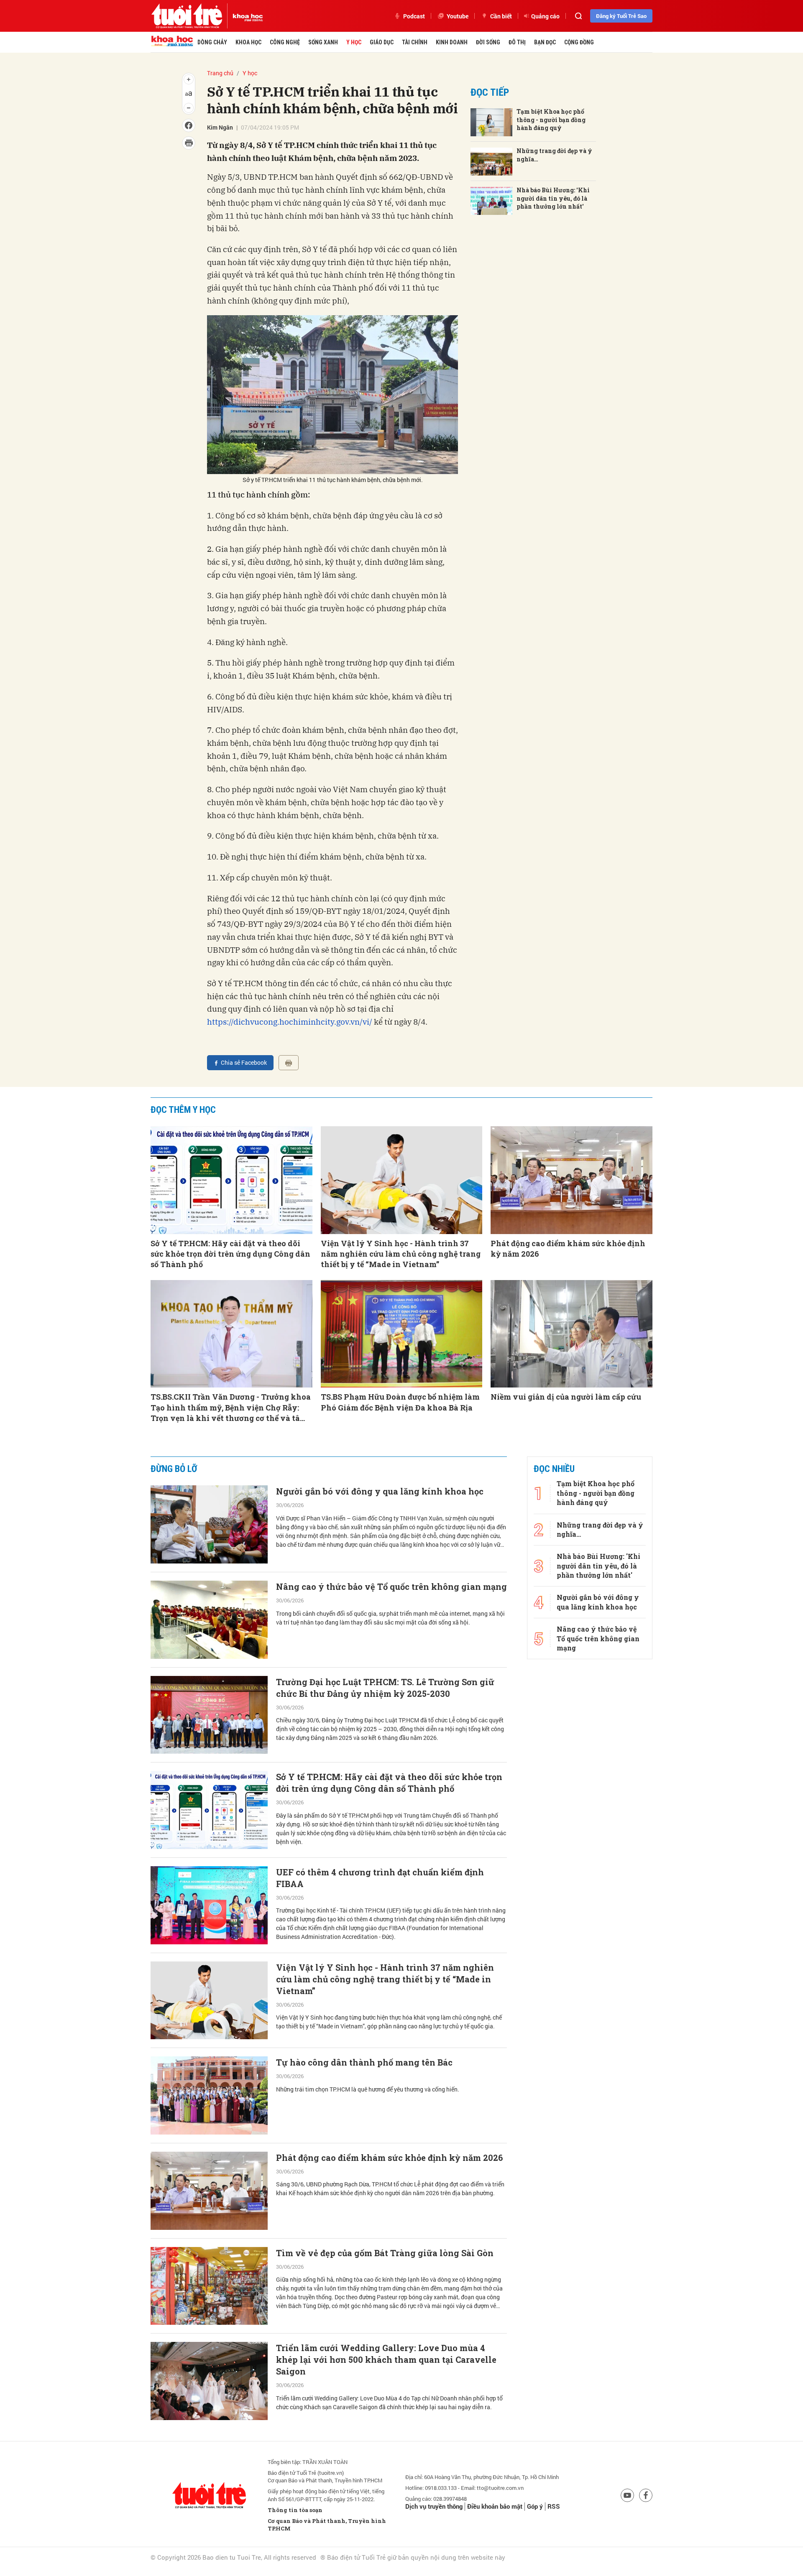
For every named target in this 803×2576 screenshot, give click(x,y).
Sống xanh (323, 42)
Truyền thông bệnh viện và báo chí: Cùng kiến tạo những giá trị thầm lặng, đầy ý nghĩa (382, 2553)
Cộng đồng (579, 42)
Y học (354, 42)
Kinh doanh (452, 42)
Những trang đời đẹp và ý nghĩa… (554, 155)
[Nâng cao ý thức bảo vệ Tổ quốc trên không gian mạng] (209, 1620)
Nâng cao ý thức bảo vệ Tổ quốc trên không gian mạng (391, 1586)
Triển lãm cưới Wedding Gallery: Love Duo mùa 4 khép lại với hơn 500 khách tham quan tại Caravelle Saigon (386, 2359)
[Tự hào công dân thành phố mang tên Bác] (209, 2095)
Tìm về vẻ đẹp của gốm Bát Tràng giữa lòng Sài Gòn (385, 2253)
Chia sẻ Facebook (244, 1062)
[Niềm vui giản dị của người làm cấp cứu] (572, 1334)
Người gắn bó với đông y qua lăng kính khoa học (380, 1491)
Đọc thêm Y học (183, 1110)
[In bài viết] (289, 1063)
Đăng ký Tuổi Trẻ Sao (621, 16)
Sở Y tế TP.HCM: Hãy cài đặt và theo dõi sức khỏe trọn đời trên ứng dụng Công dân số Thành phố (230, 1254)
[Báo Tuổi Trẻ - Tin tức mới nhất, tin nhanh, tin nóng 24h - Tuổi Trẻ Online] (187, 16)
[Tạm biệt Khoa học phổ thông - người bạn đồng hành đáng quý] (491, 122)
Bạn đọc (545, 42)
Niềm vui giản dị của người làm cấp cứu (566, 1397)
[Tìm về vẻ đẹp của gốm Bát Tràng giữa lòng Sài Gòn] (209, 2286)
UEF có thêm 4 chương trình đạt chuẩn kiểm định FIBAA (380, 1878)
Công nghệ (285, 42)
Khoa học (248, 42)
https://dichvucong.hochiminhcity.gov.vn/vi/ (290, 1022)
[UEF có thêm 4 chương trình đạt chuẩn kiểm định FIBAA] (209, 1905)
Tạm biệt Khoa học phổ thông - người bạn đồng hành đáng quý (551, 120)
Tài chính (415, 42)
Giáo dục (382, 42)
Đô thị (517, 42)
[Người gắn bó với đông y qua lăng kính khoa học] (209, 1524)
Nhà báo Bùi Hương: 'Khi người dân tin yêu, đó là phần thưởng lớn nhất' (553, 198)
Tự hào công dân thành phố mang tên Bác (364, 2062)
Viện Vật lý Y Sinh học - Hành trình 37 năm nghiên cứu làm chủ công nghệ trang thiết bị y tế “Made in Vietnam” (401, 1254)
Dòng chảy (212, 42)
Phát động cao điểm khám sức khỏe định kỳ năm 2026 (568, 1248)
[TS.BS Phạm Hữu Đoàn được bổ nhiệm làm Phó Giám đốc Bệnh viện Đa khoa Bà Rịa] (402, 1334)
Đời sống (488, 42)
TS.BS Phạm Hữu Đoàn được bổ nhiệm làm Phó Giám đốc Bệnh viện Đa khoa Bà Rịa (400, 1402)
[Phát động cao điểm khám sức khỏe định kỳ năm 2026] (572, 1180)
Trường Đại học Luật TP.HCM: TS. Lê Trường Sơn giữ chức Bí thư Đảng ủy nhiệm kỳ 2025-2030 (385, 1688)
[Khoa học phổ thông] (245, 16)
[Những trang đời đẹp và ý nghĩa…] (491, 162)
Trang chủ (220, 73)
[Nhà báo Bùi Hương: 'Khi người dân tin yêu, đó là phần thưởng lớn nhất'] (491, 201)
